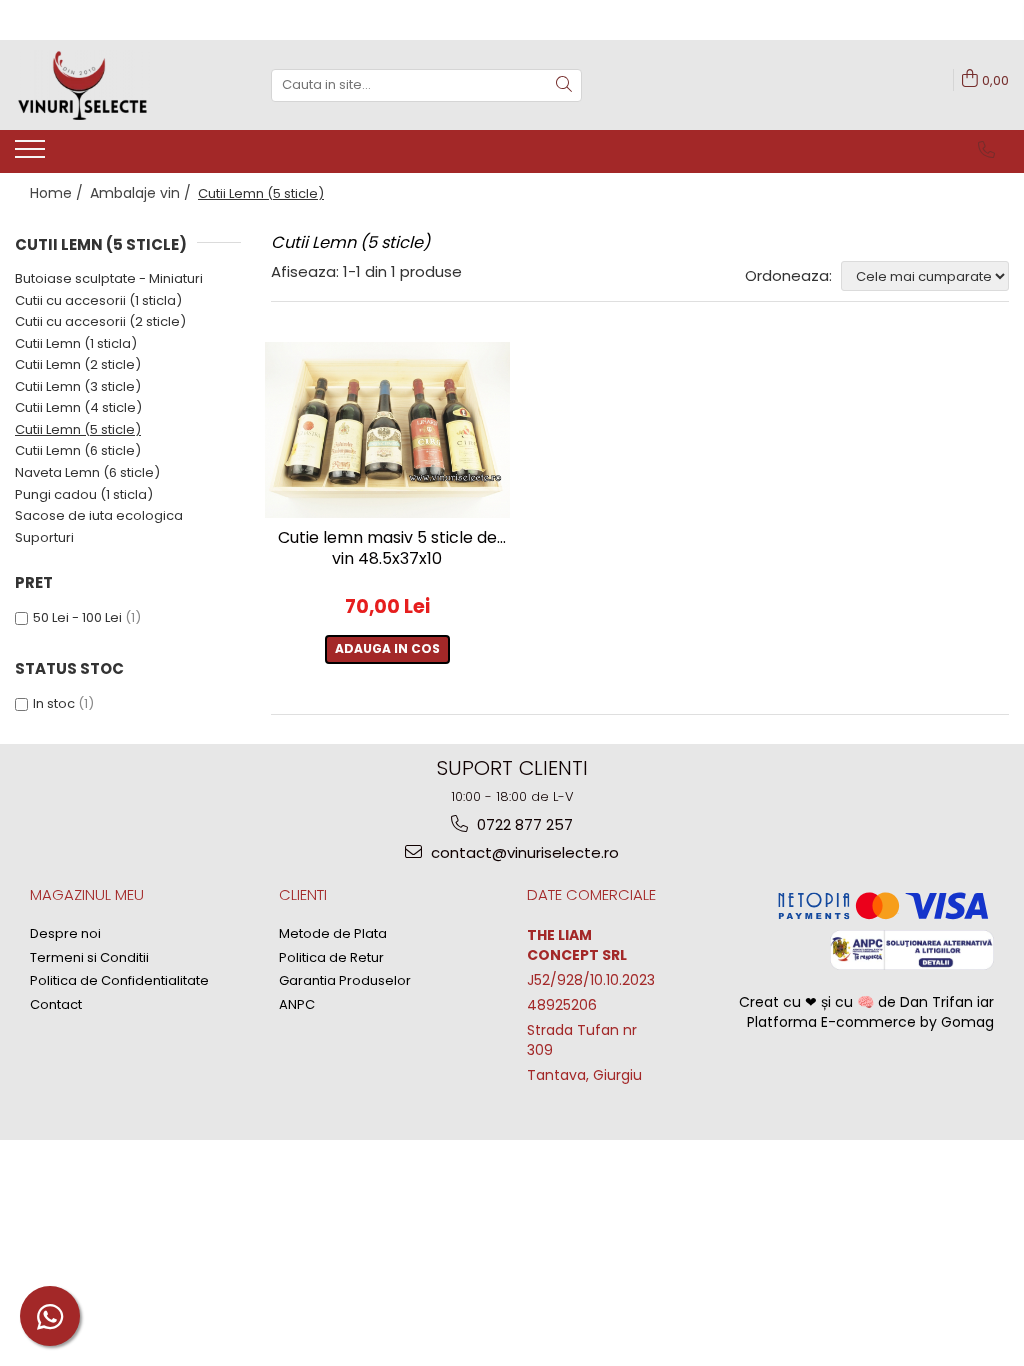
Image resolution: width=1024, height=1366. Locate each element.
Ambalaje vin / (142, 193)
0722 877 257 (523, 824)
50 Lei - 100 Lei (77, 617)
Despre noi (65, 934)
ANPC (297, 1005)
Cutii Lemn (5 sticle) (78, 429)
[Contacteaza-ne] (986, 150)
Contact (56, 1005)
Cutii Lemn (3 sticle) (78, 386)
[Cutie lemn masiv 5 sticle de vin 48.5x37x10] (387, 430)
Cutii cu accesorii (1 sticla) (98, 300)
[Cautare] (564, 85)
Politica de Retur (331, 958)
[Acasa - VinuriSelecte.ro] (115, 85)
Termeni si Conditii (89, 958)
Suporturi (44, 537)
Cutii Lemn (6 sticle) (78, 450)
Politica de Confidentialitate (119, 981)
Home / (58, 193)
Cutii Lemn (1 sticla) (76, 343)
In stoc (54, 703)
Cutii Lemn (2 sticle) (78, 364)
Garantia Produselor (345, 981)
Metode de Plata (333, 934)
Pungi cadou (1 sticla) (84, 494)
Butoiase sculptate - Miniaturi (109, 278)
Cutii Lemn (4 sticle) (78, 407)
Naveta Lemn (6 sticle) (87, 472)
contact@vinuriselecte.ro (523, 852)
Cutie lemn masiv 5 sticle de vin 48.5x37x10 (387, 549)
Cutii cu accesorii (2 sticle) (100, 321)
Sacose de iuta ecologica (99, 515)
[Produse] (32, 155)
